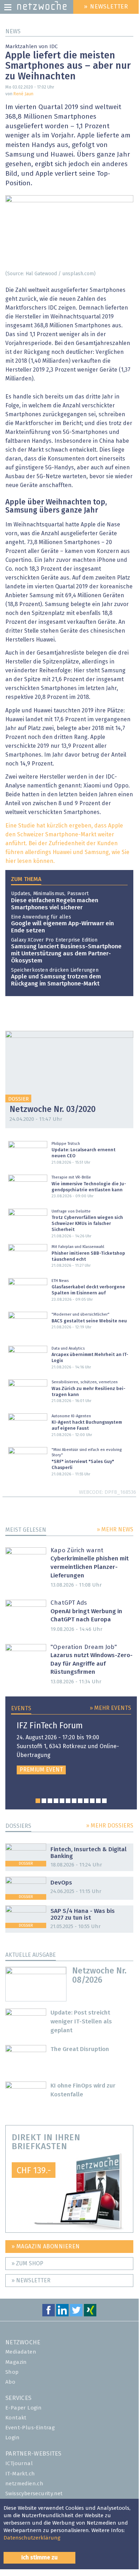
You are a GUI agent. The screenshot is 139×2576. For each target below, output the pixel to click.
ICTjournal (19, 2464)
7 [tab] (74, 1801)
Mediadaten (21, 2352)
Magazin (16, 2362)
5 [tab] (62, 1801)
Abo (10, 2382)
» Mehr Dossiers (110, 1826)
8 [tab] (80, 1801)
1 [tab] (38, 1801)
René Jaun (23, 94)
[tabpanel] (71, 1748)
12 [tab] (104, 1801)
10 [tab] (92, 1801)
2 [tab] (44, 1801)
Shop (12, 2372)
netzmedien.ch (24, 2484)
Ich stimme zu (39, 2558)
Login (12, 2438)
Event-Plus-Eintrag (30, 2428)
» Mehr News (115, 1530)
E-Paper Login (23, 2408)
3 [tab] (50, 1801)
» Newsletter (31, 2281)
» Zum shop (27, 2264)
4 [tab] (56, 1801)
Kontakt (16, 2418)
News (13, 32)
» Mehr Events (110, 1708)
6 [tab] (68, 1801)
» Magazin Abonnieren (46, 2247)
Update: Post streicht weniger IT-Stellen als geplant (81, 2022)
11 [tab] (98, 1801)
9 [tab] (86, 1801)
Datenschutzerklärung (32, 2538)
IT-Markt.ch (20, 2474)
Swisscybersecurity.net (34, 2494)
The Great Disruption (80, 2049)
